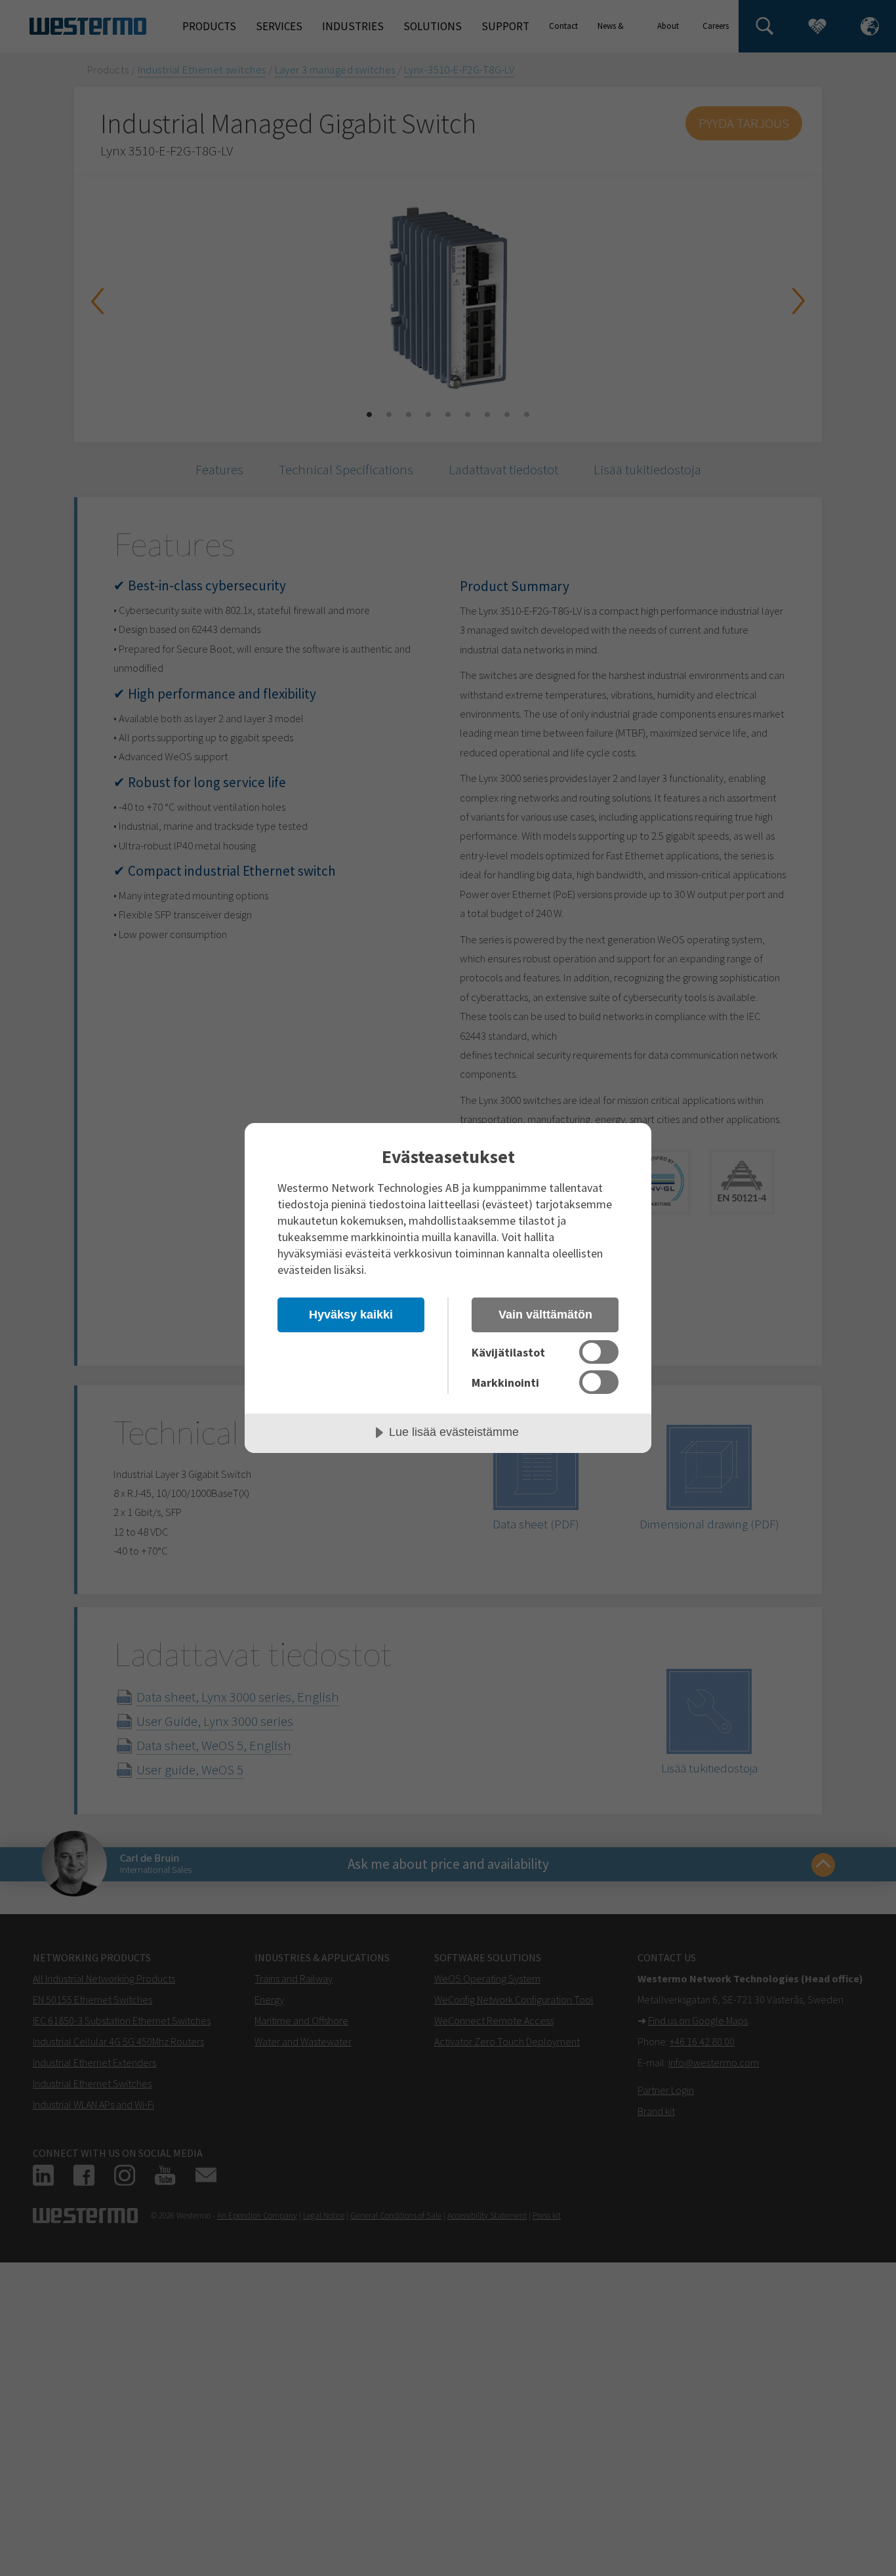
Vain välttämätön (545, 1315)
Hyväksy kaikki (351, 1315)
